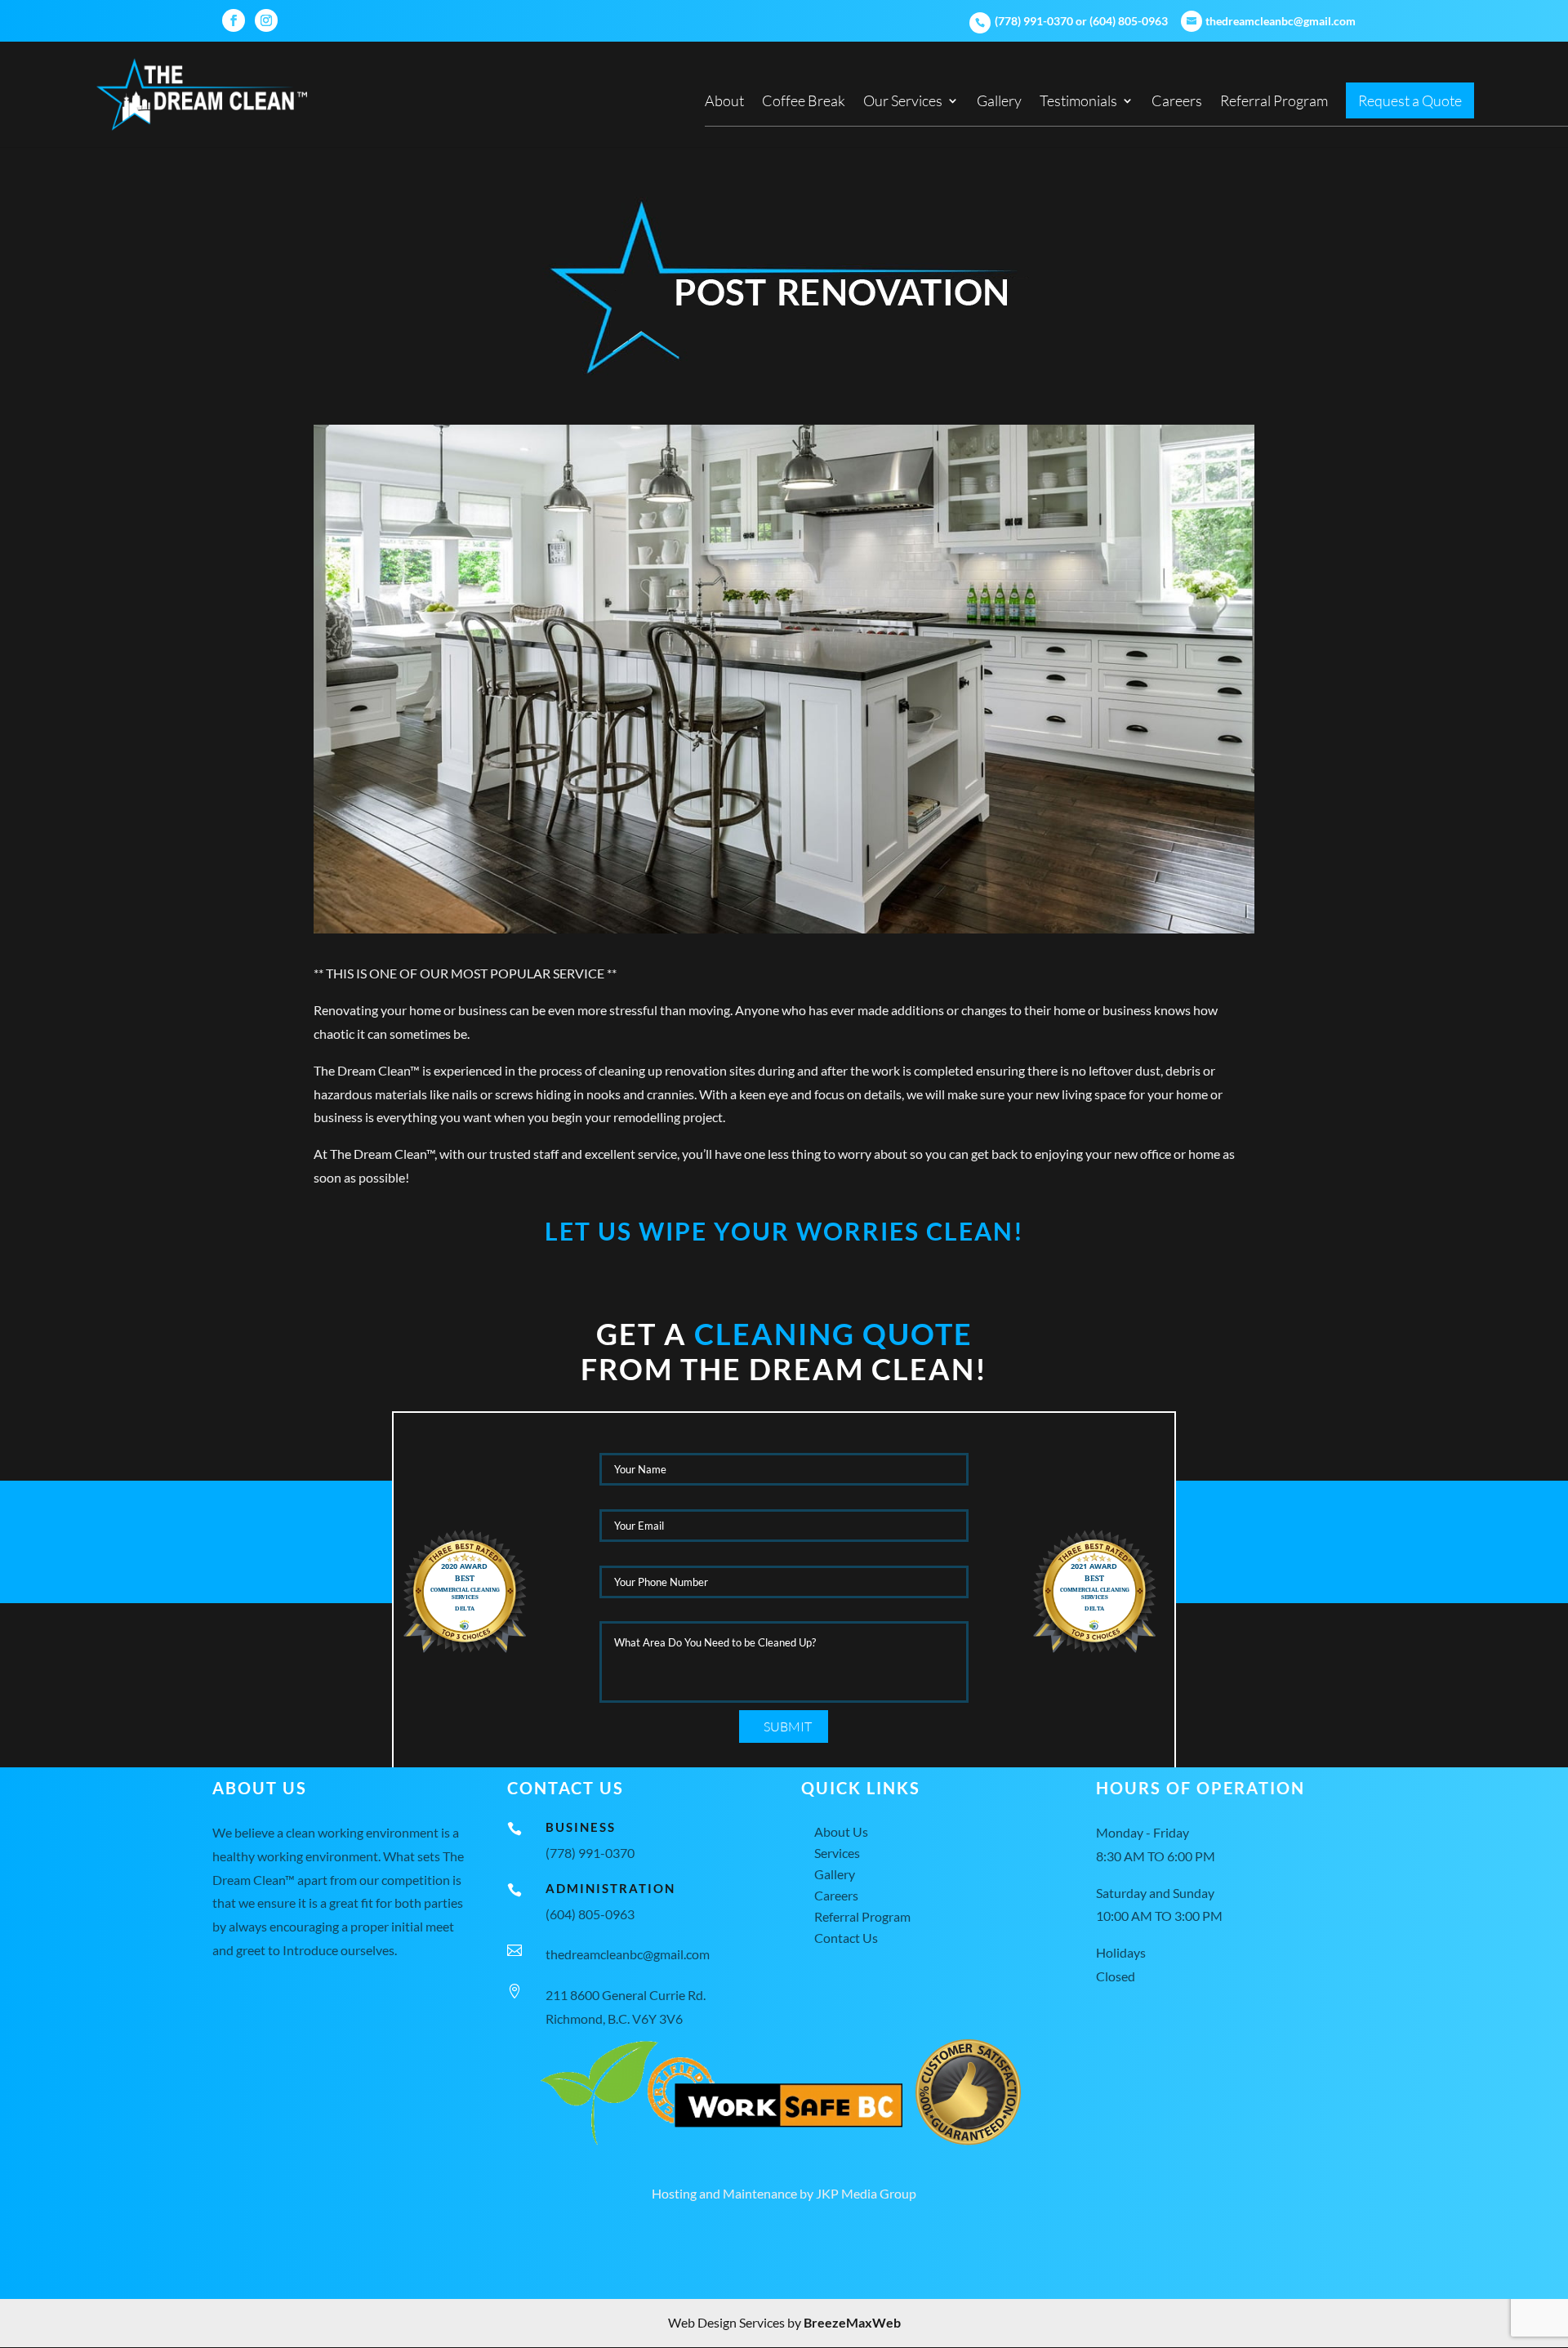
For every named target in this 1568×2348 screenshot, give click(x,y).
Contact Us (846, 1938)
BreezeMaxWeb (852, 2322)
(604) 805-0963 (1129, 21)
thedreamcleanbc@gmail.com (628, 1954)
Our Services (903, 102)
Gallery (999, 102)
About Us (841, 1831)
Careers (1177, 102)
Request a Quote (1410, 102)
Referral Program (1274, 102)
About (724, 102)
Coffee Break (804, 102)
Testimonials (1078, 102)
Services (837, 1853)
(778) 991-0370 (1033, 21)
